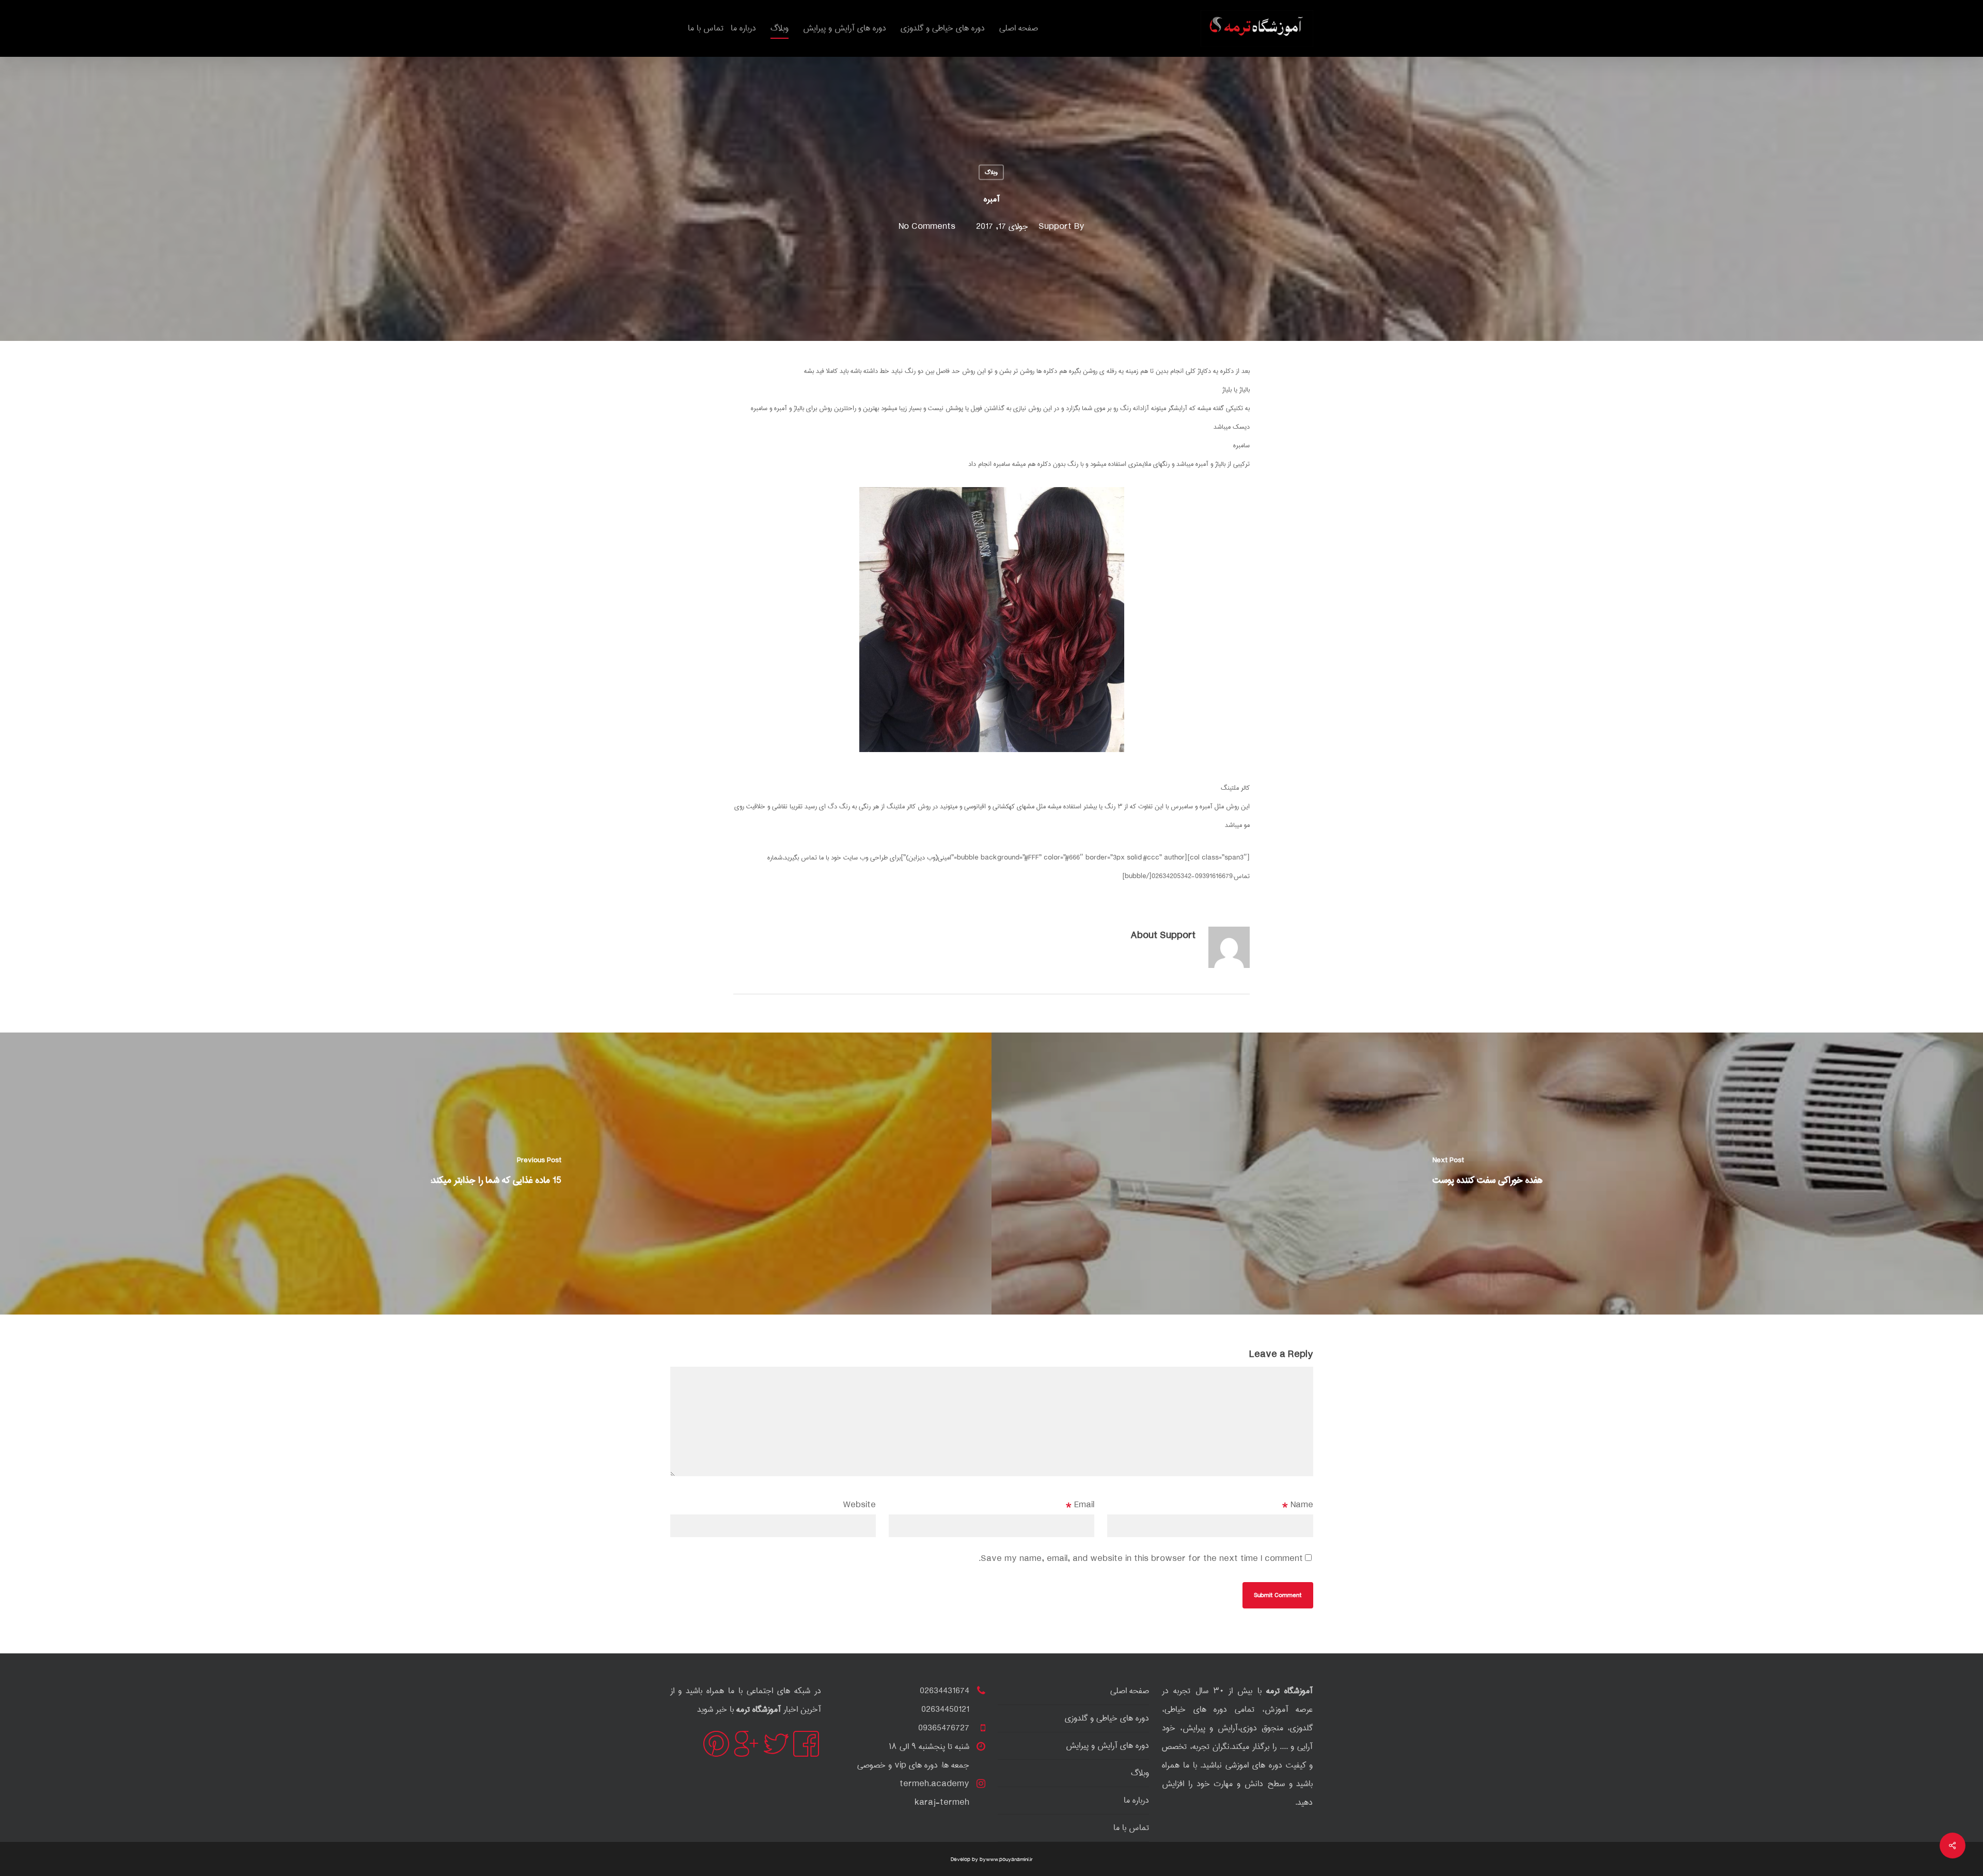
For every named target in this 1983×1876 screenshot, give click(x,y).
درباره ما (1136, 1800)
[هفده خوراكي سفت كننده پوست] (1487, 1174)
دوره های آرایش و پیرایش (1107, 1746)
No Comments (927, 227)
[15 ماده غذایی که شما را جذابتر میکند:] (496, 1174)
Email (1080, 1505)
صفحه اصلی (1130, 1691)
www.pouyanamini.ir (1009, 1859)
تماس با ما (1131, 1828)
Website (859, 1505)
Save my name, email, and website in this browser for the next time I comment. (1141, 1559)
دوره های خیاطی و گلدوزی (1107, 1718)
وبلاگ (991, 172)
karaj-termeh (942, 1802)
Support (1055, 227)
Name (1298, 1505)
